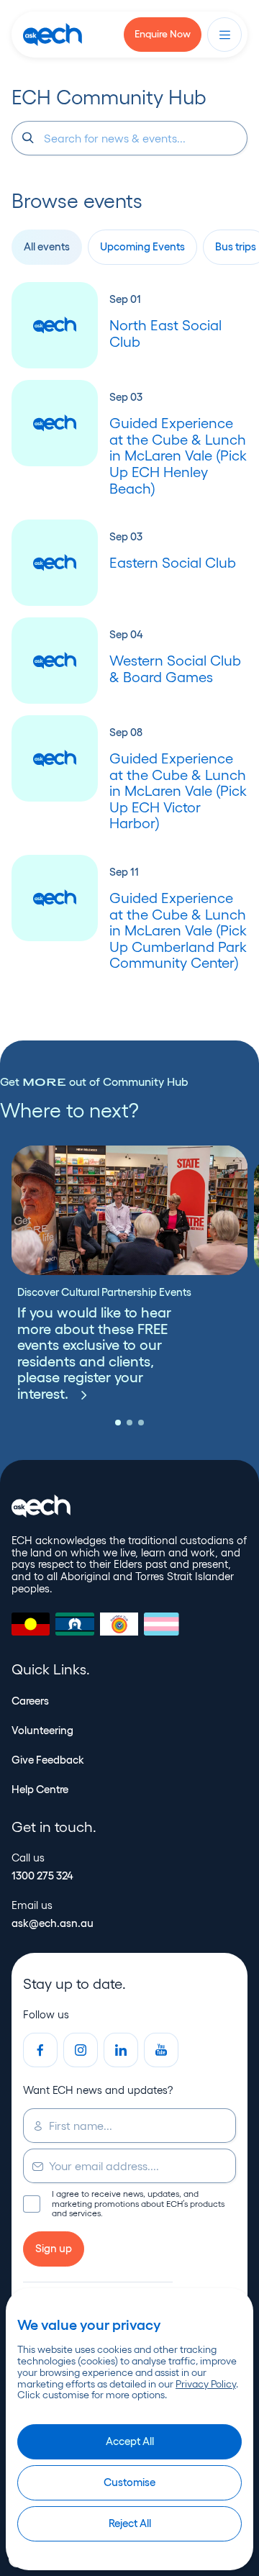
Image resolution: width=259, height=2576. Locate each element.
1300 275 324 (42, 1876)
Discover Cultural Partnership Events (104, 1292)
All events (47, 246)
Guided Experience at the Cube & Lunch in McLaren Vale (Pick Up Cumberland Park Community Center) (178, 930)
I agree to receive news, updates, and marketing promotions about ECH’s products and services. (124, 2203)
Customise (129, 2482)
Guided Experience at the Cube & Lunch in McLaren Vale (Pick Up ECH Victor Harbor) (178, 791)
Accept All (130, 2441)
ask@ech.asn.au (53, 1923)
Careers (30, 1701)
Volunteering (42, 1730)
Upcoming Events (142, 246)
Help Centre (40, 1789)
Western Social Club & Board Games (175, 669)
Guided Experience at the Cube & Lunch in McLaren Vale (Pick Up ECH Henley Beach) (178, 455)
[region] (129, 2429)
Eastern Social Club (173, 563)
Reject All (130, 2523)
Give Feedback (48, 1760)
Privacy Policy (206, 2384)
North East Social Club (165, 334)
